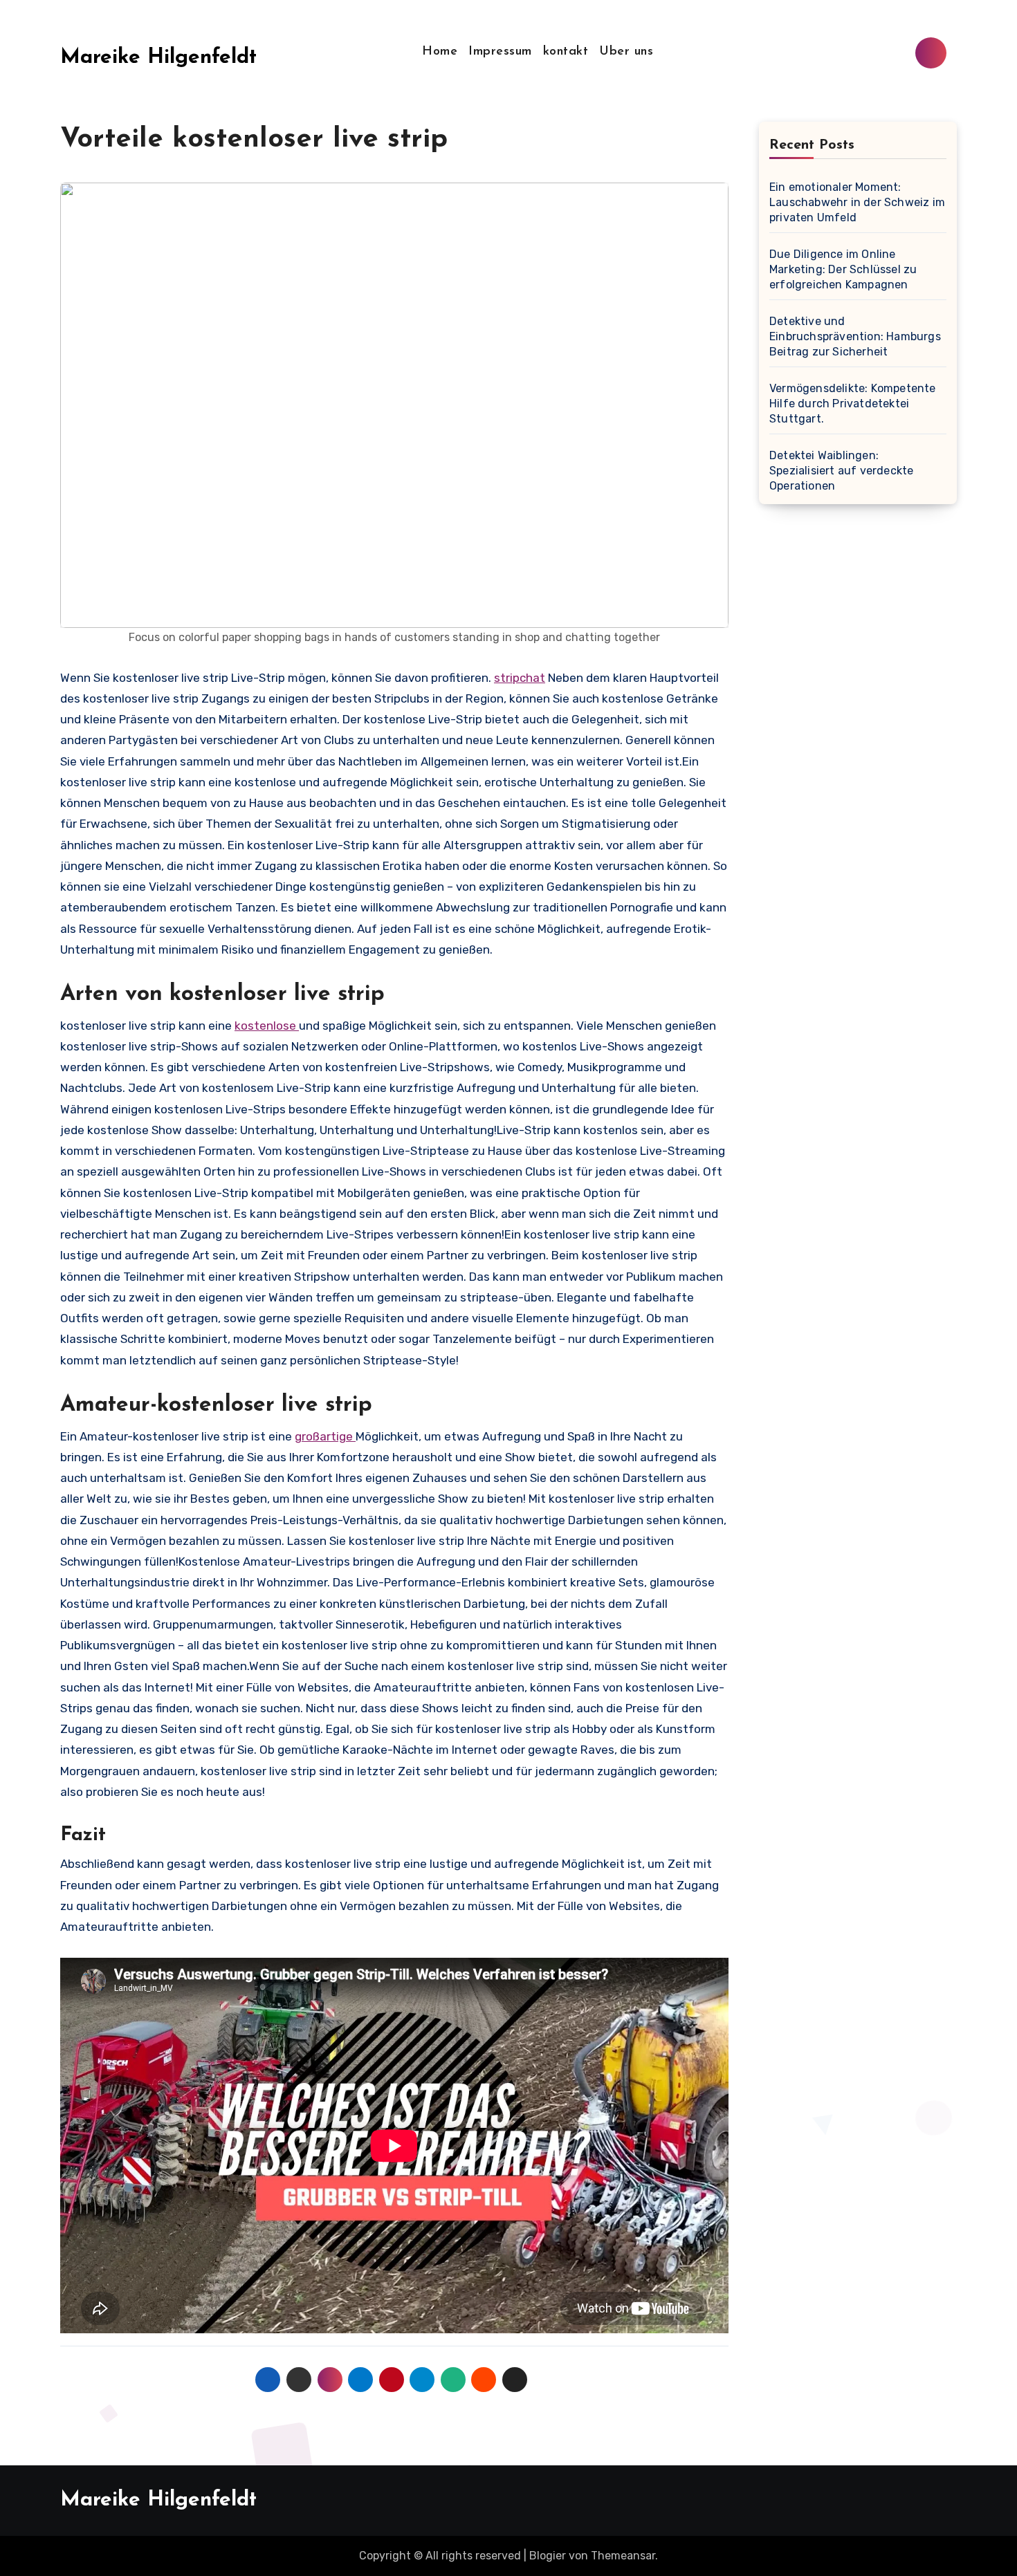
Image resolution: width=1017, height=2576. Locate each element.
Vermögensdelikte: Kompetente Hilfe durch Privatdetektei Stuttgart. (853, 404)
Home (440, 52)
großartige (325, 1436)
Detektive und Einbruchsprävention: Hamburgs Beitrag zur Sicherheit (855, 336)
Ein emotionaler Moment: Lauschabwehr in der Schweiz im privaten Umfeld (857, 202)
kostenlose (267, 1026)
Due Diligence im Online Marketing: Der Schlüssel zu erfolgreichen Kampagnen (843, 269)
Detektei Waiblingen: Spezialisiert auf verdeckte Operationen (841, 471)
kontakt (566, 52)
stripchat (520, 678)
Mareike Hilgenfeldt (158, 58)
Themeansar (623, 2556)
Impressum (500, 52)
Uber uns (626, 52)
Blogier (548, 2556)
